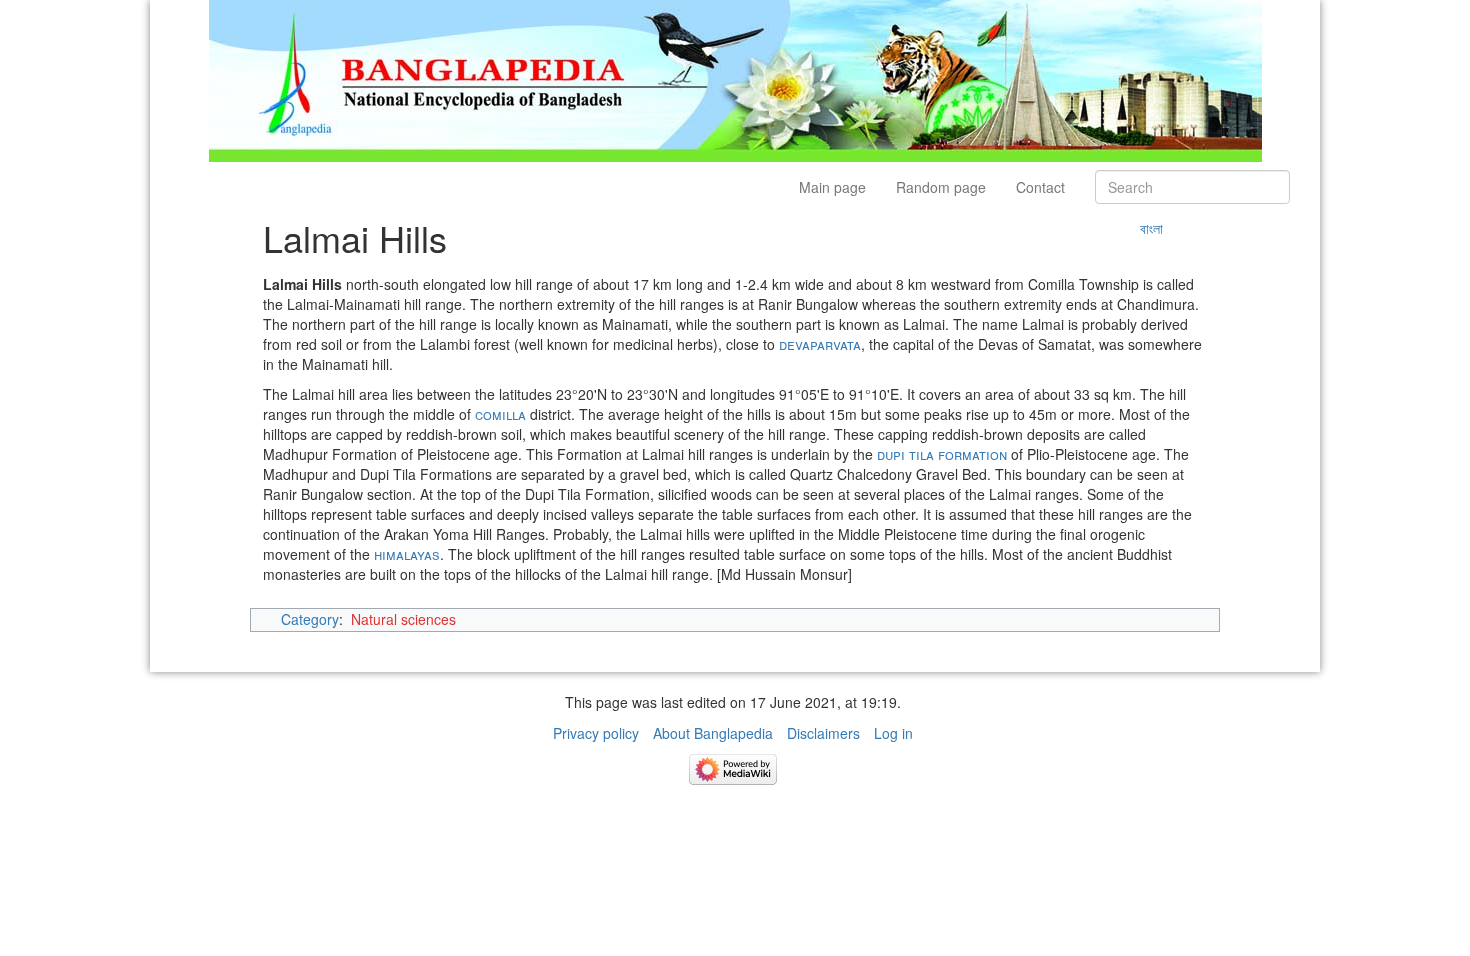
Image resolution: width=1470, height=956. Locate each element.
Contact (1040, 187)
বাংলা (1151, 228)
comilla (500, 414)
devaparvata (820, 344)
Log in (893, 733)
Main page (832, 187)
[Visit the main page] (735, 79)
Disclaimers (823, 733)
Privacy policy (596, 733)
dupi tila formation (942, 454)
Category (310, 619)
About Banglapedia (713, 733)
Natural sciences (403, 619)
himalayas (407, 554)
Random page (941, 187)
